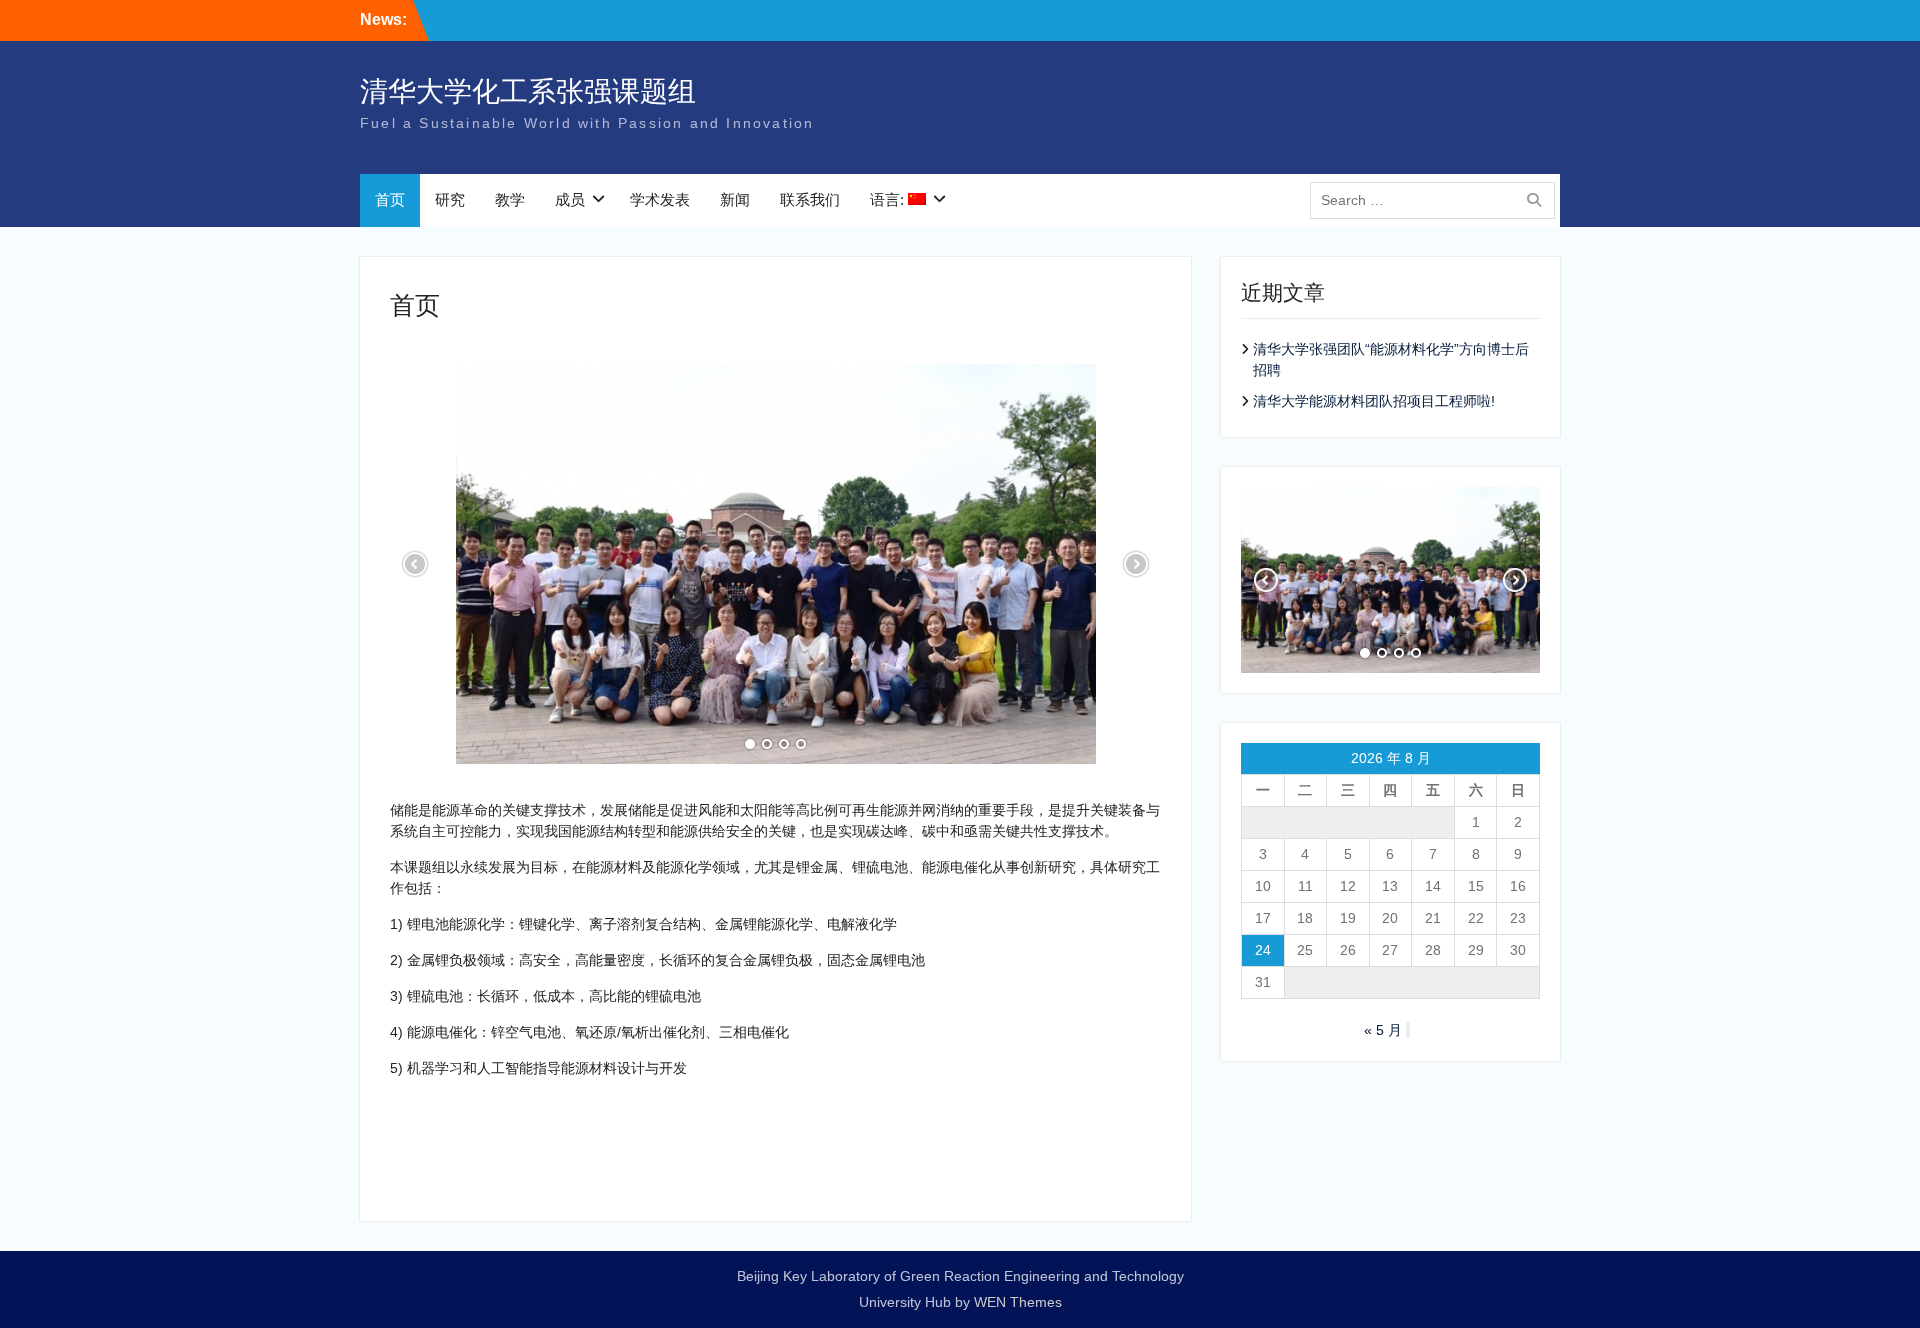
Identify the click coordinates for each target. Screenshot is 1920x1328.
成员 (570, 199)
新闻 (735, 199)
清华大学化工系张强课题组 (528, 91)
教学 (510, 199)
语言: (889, 199)
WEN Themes (1018, 1302)
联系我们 (810, 199)
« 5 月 (1383, 1030)
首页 (390, 199)
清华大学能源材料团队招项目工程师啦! (1374, 401)
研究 (450, 199)
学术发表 (660, 199)
